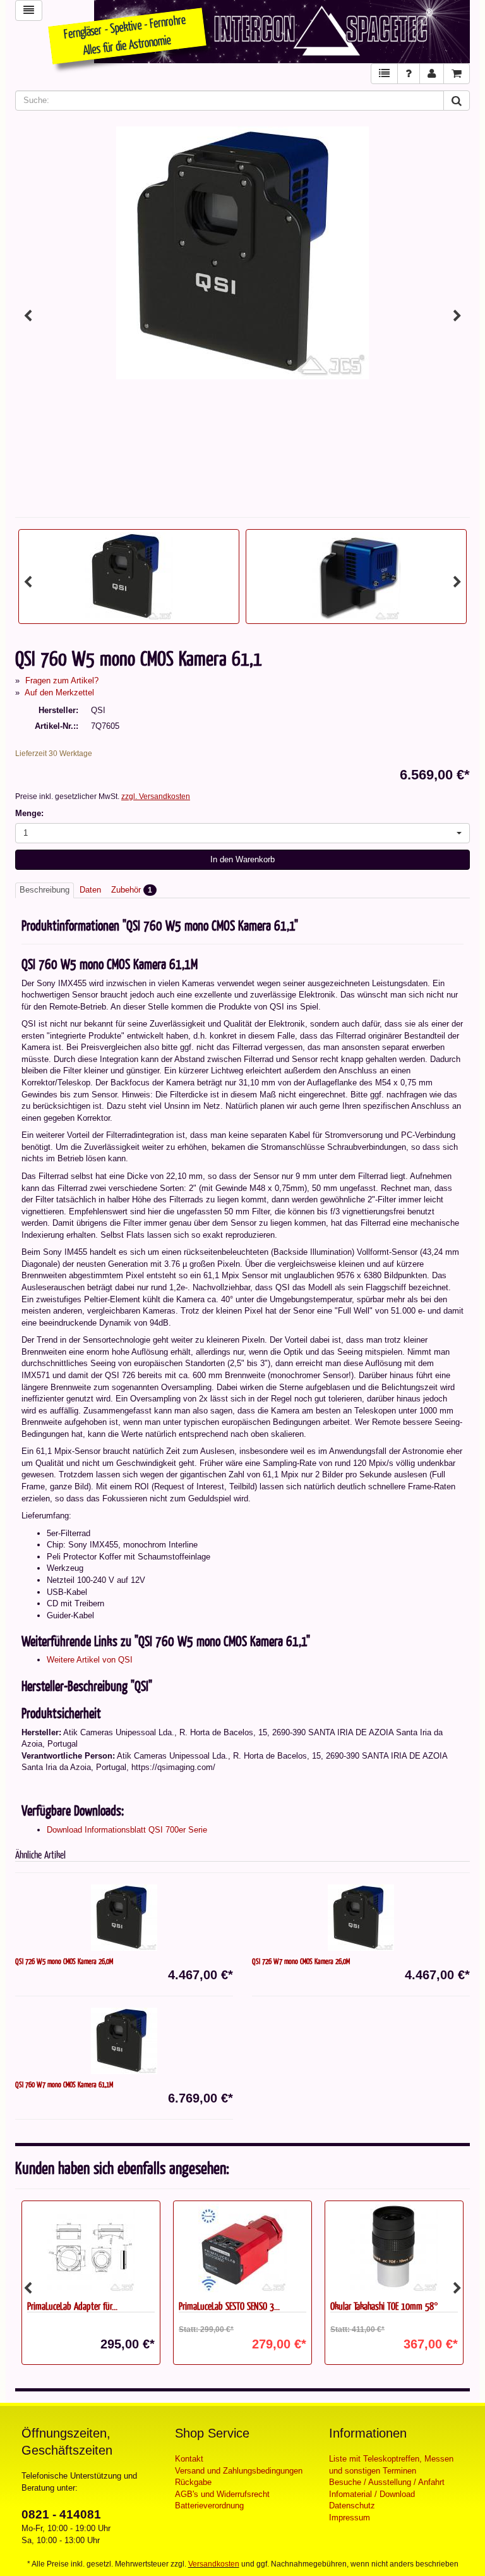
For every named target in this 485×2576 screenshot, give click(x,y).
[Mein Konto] (432, 74)
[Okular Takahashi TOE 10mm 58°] (394, 2248)
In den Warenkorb (242, 859)
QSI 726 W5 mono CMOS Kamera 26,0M (64, 1961)
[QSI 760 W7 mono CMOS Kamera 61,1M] (124, 2041)
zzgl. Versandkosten (156, 797)
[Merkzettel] (384, 74)
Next (457, 316)
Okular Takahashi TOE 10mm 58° (384, 2306)
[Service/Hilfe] (409, 74)
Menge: (29, 813)
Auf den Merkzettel (59, 693)
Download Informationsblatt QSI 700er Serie (127, 1830)
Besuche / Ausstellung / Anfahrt (387, 2482)
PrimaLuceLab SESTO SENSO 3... (229, 2306)
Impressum (350, 2518)
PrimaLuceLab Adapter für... (72, 2306)
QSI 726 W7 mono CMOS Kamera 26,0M (301, 1961)
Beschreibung (45, 890)
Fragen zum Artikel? (62, 681)
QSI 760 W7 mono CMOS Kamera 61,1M (64, 2084)
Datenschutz (352, 2506)
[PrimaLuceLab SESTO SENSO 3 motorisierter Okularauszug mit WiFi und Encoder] (242, 2248)
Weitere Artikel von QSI (90, 1660)
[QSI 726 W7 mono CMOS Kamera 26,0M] (361, 1918)
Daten (90, 890)
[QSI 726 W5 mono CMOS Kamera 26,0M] (124, 1918)
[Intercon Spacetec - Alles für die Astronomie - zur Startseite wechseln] (282, 32)
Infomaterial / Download (372, 2494)
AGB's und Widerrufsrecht (222, 2494)
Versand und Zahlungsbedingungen (239, 2471)
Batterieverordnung (209, 2506)
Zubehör (132, 890)
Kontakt (189, 2459)
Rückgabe (193, 2482)
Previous (28, 316)
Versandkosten (214, 2564)
